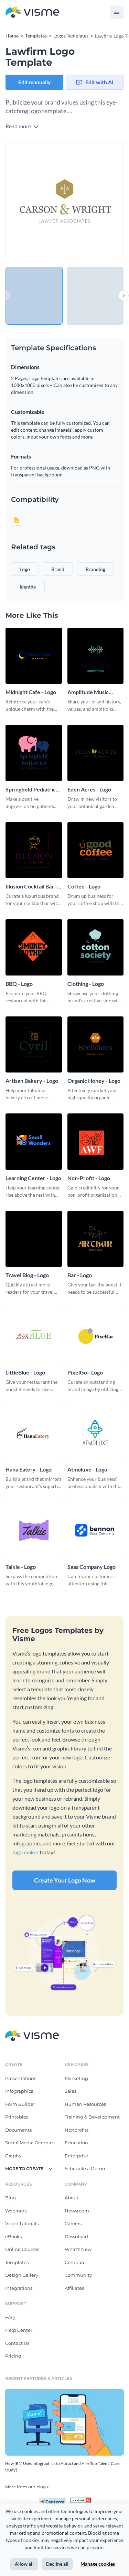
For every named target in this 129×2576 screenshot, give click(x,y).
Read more (19, 126)
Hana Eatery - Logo (29, 1469)
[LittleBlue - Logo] (34, 1336)
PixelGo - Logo (85, 1372)
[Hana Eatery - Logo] (34, 1433)
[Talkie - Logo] (34, 1530)
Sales (71, 2091)
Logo (25, 569)
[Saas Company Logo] (96, 1530)
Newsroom (77, 2211)
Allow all (24, 2564)
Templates (17, 2262)
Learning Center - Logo (33, 1178)
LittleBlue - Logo (25, 1372)
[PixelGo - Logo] (96, 1336)
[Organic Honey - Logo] (96, 1045)
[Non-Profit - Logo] (96, 1142)
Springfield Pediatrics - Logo (33, 790)
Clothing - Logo (86, 984)
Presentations (21, 2078)
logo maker (25, 1852)
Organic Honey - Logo (94, 1081)
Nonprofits (77, 2130)
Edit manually (35, 82)
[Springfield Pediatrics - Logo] (34, 753)
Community (78, 2275)
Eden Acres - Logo (89, 789)
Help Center (19, 2330)
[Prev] (35, 201)
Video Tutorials (22, 2223)
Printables (17, 2117)
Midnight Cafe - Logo (31, 692)
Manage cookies (98, 2564)
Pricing (13, 2356)
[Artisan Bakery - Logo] (34, 1045)
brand (58, 569)
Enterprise (76, 2156)
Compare (75, 2262)
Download (76, 2237)
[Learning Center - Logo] (34, 1142)
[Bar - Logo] (96, 1239)
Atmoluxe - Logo (87, 1469)
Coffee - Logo (84, 886)
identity (28, 587)
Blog (10, 2198)
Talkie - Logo (21, 1567)
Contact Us (17, 2343)
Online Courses (22, 2249)
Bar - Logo (80, 1275)
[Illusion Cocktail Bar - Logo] (34, 850)
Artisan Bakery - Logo (32, 1081)
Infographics (19, 2091)
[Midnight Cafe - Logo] (34, 656)
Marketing (76, 2078)
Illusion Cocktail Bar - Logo (31, 887)
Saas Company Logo (92, 1567)
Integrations (19, 2288)
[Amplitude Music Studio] (96, 656)
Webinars (16, 2211)
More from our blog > (27, 2487)
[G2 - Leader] (80, 2500)
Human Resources (85, 2104)
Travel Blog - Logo (27, 1275)
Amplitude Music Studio (88, 692)
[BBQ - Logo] (34, 947)
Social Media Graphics (30, 2143)
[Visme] (32, 13)
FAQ (10, 2317)
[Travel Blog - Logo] (34, 1239)
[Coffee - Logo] (96, 850)
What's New (78, 2249)
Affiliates (74, 2288)
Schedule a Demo (85, 2168)
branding (95, 569)
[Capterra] (54, 2500)
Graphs (13, 2156)
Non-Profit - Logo (89, 1178)
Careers (73, 2223)
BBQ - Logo (19, 984)
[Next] (94, 201)
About (72, 2198)
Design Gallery (22, 2275)
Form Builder (20, 2104)
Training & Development (92, 2117)
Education (76, 2143)
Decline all (57, 2564)
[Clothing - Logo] (96, 947)
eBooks (13, 2237)
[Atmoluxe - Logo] (96, 1433)
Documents (18, 2130)
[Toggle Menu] (117, 12)
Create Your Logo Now (65, 1880)
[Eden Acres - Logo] (96, 753)
